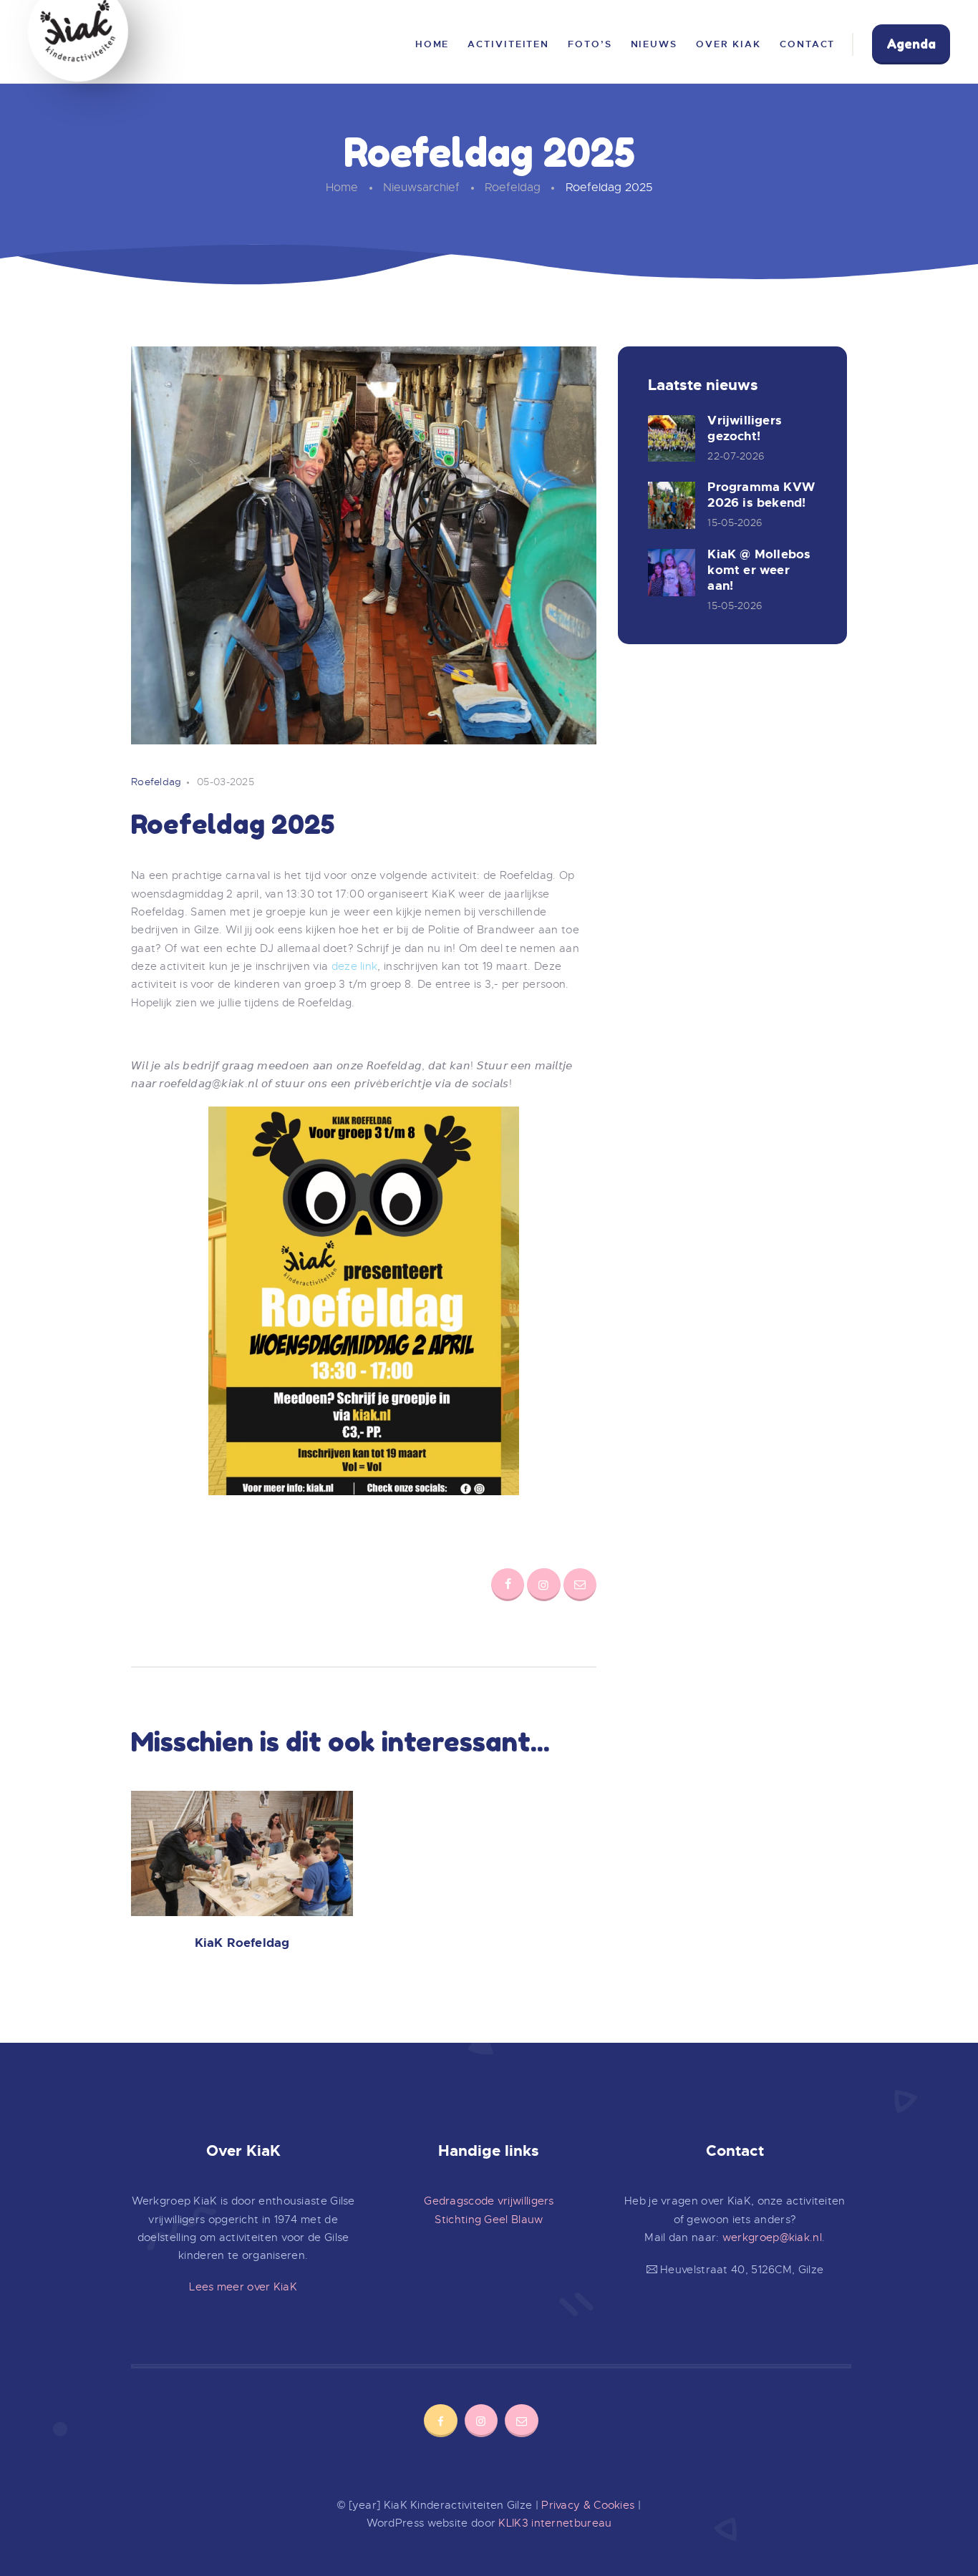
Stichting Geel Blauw (489, 2220)
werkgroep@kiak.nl (772, 2237)
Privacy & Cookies (588, 2505)
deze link (355, 966)
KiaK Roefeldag (242, 1943)
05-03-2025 (226, 782)
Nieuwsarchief (421, 188)
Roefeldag (513, 188)
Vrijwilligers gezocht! (745, 428)
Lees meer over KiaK (243, 2287)
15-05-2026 (735, 523)
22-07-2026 (736, 456)
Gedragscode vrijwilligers (489, 2201)
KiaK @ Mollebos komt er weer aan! (759, 570)
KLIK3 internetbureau (555, 2523)
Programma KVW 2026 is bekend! (761, 495)
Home (342, 188)
